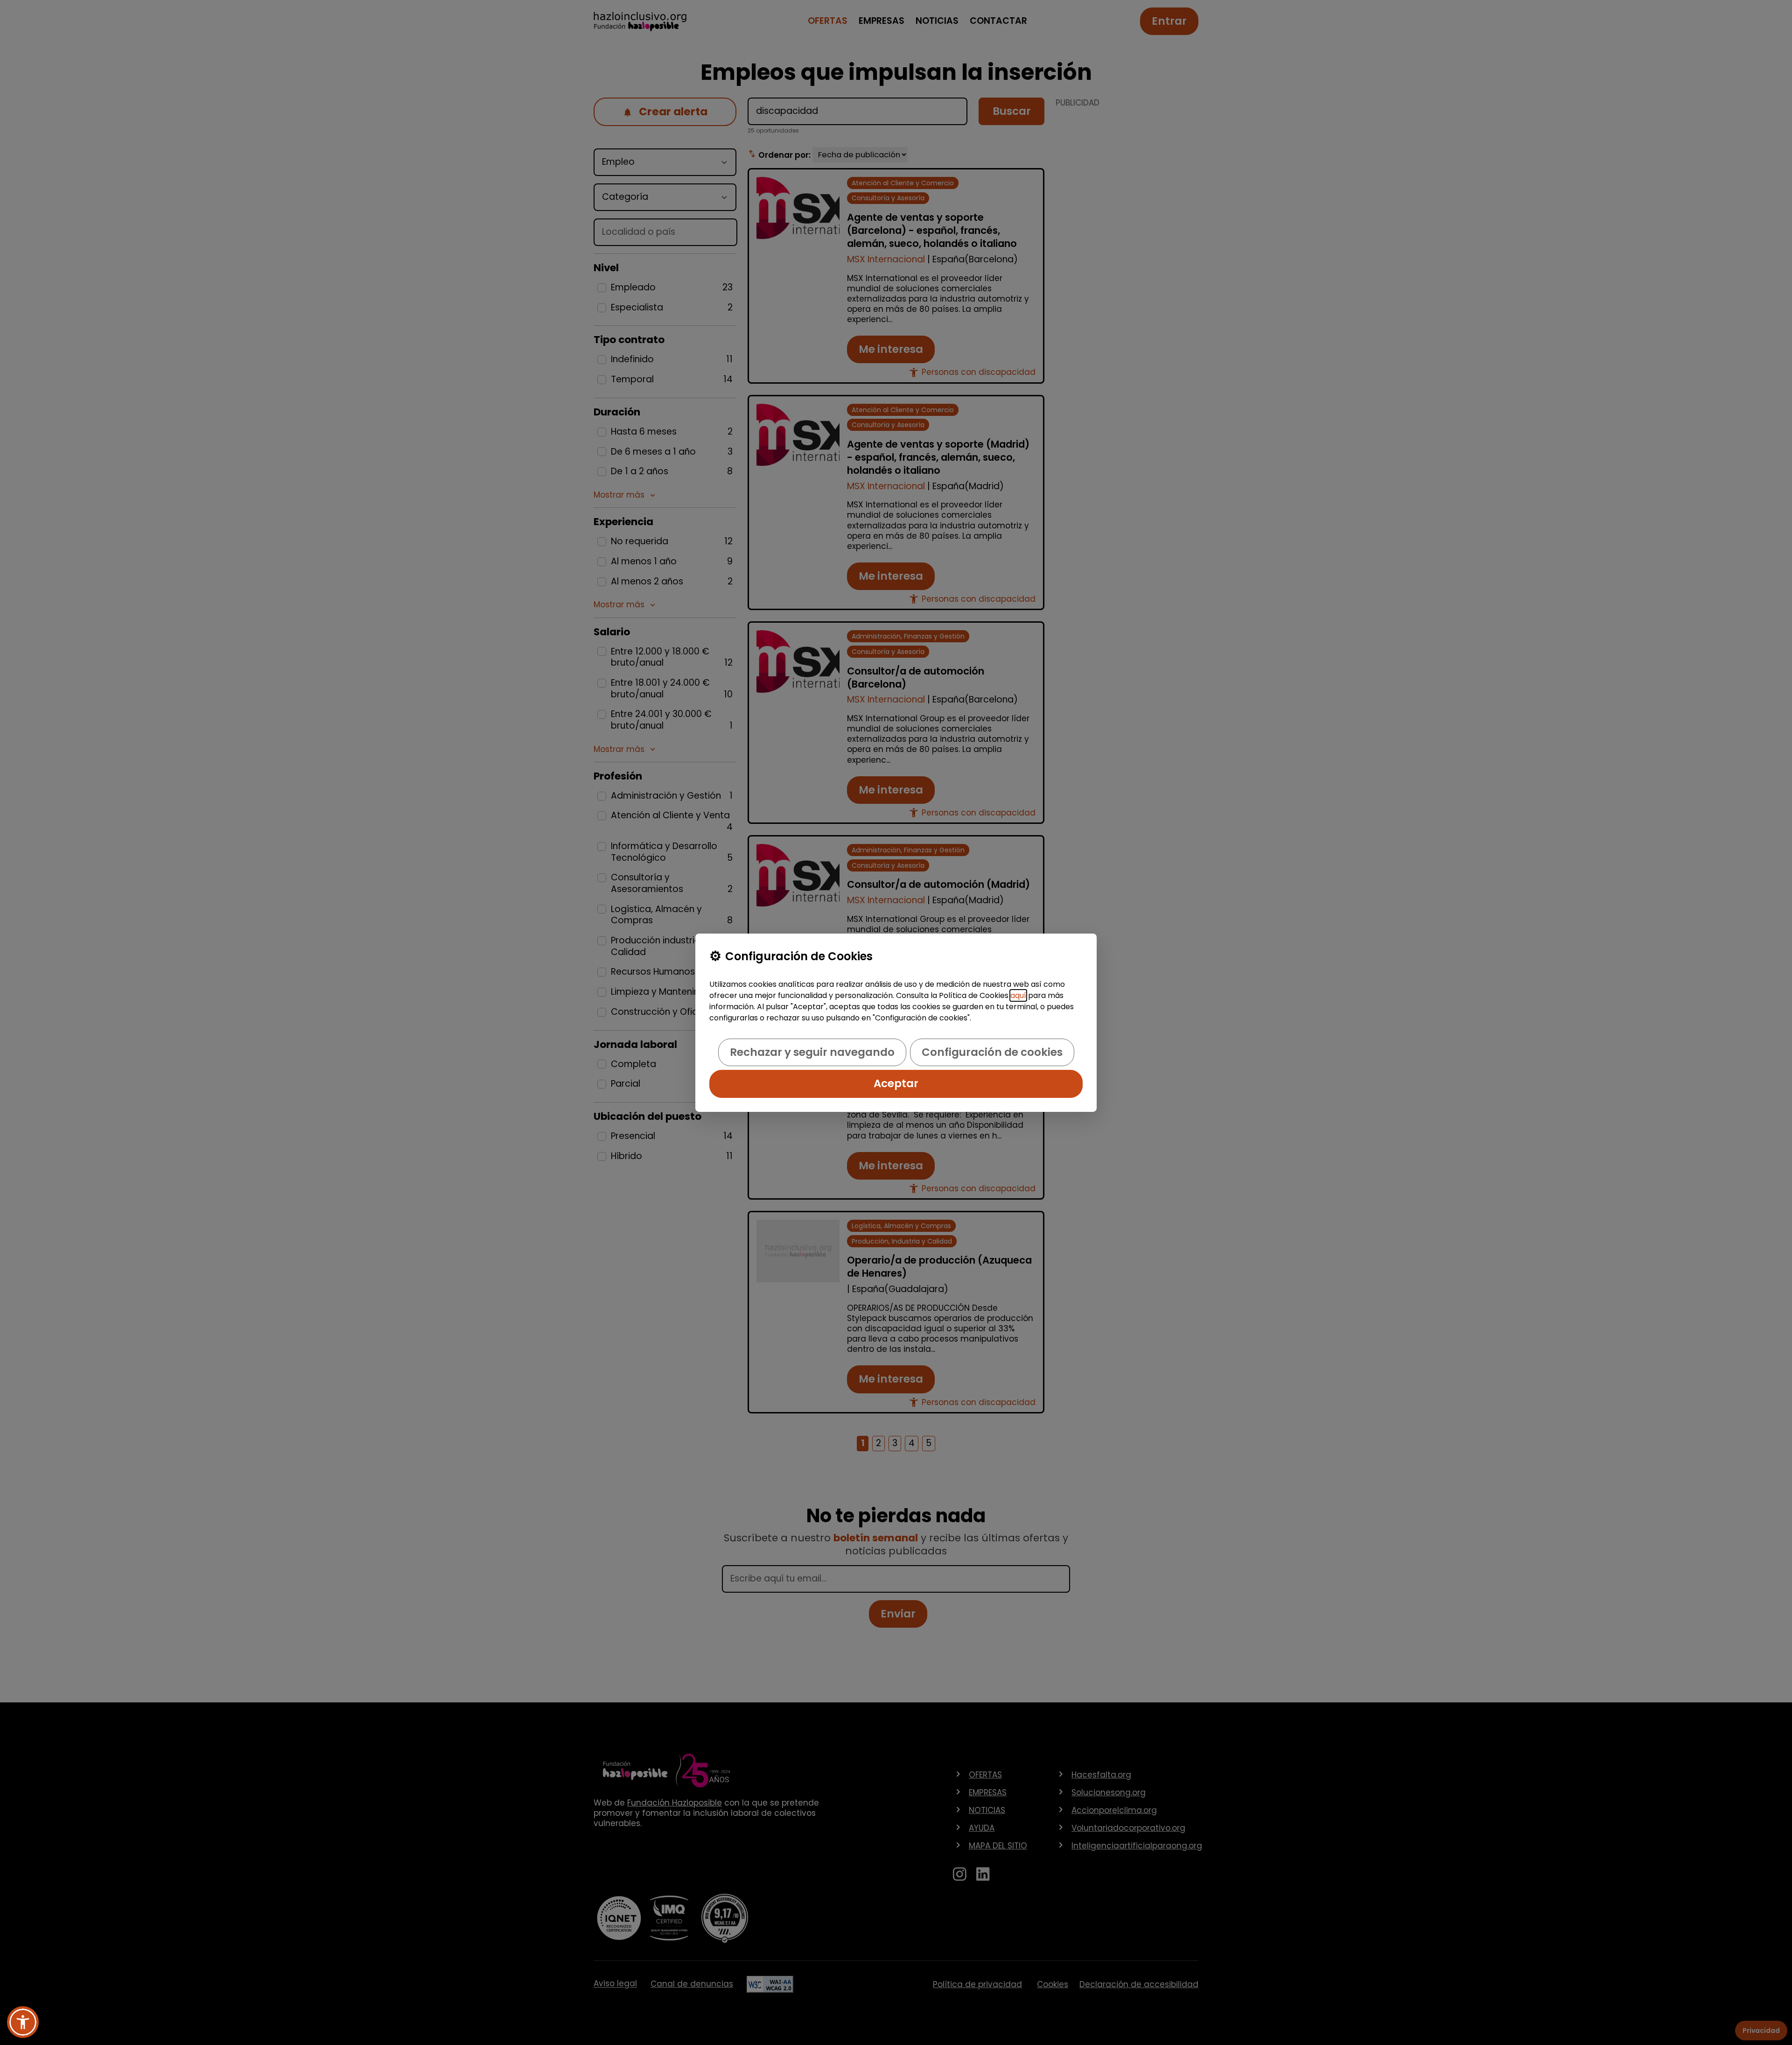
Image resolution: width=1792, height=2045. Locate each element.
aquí (1018, 995)
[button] (23, 2022)
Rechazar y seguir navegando (812, 1052)
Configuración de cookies (992, 1052)
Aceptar (896, 1083)
